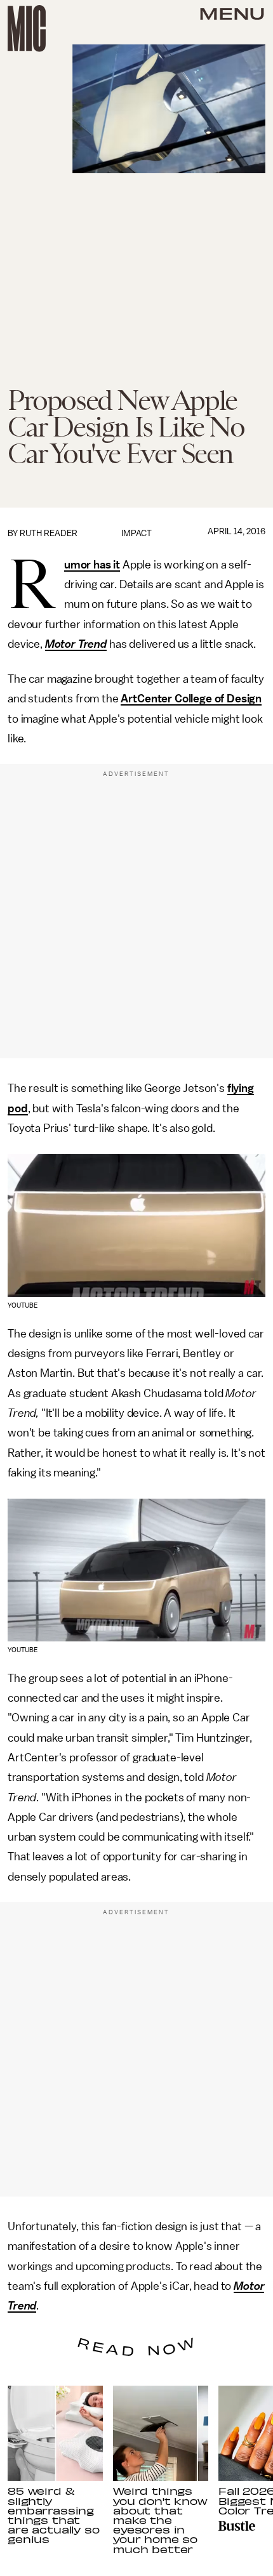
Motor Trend (76, 644)
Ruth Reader (49, 533)
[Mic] (27, 29)
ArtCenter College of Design (191, 699)
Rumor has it (92, 565)
